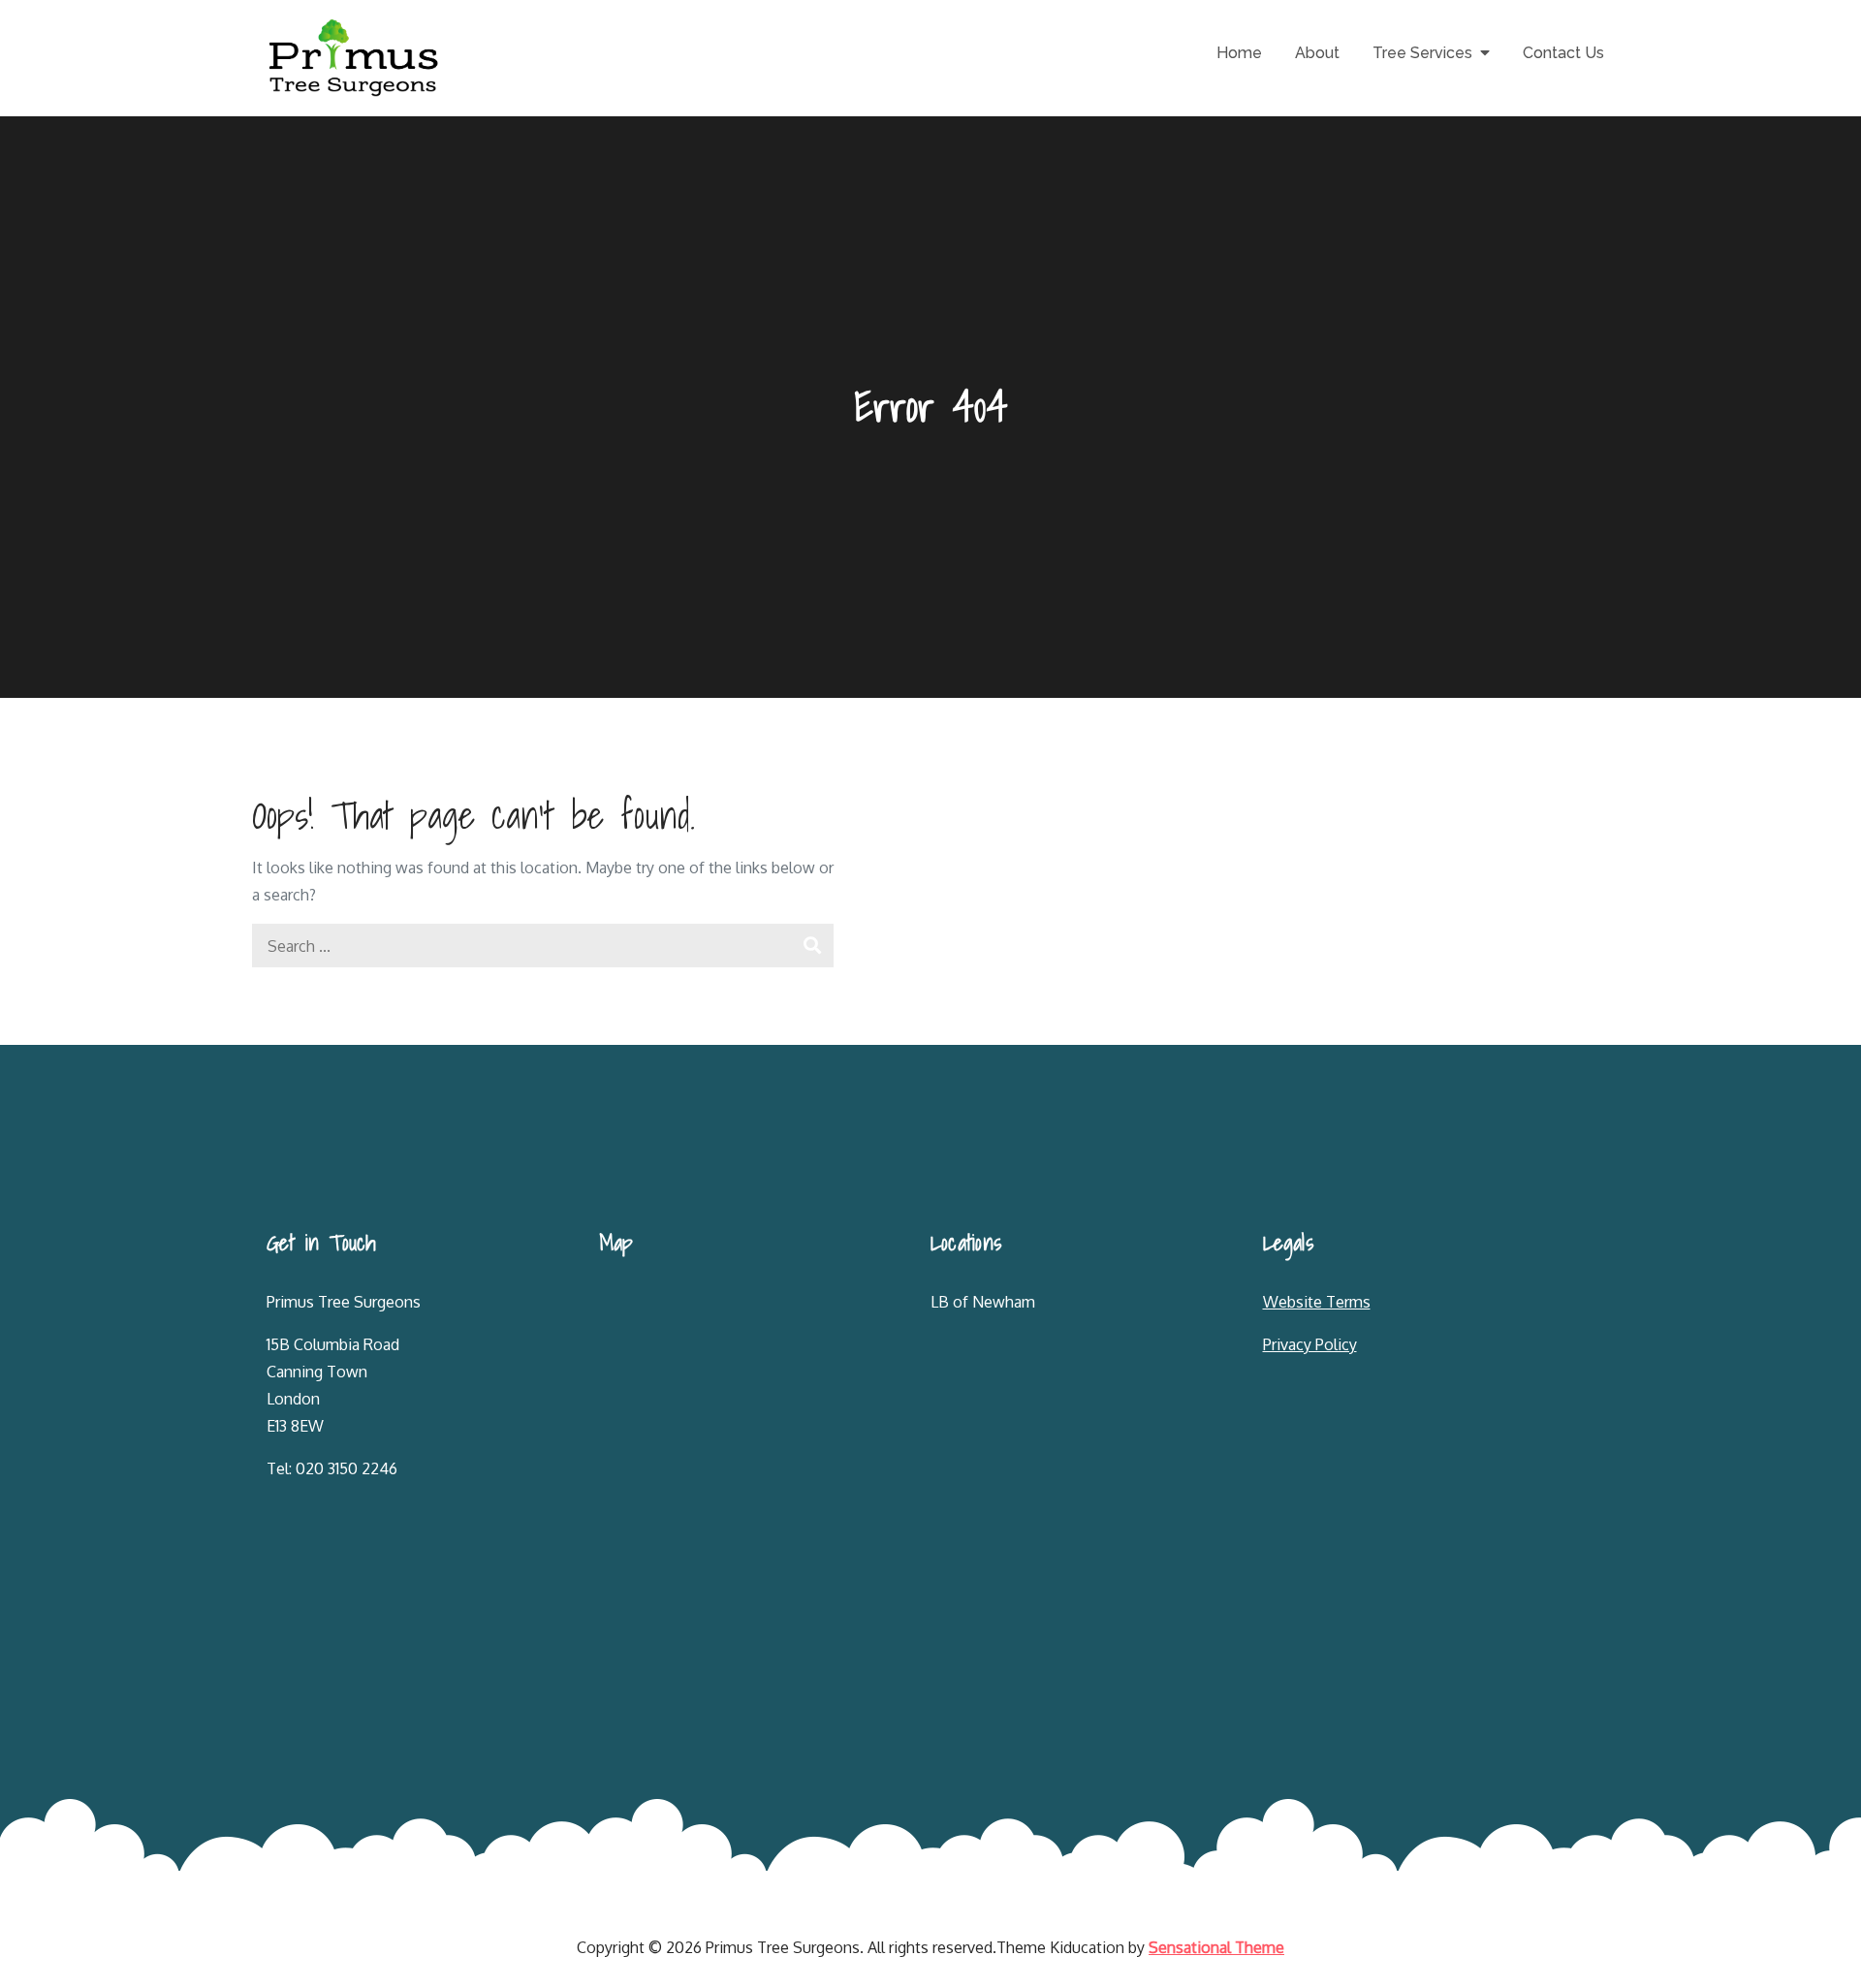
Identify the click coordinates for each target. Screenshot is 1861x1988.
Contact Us (1563, 53)
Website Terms (1317, 1302)
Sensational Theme (1216, 1947)
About (1317, 53)
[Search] (812, 946)
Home (1239, 53)
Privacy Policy (1310, 1344)
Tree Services (1422, 53)
